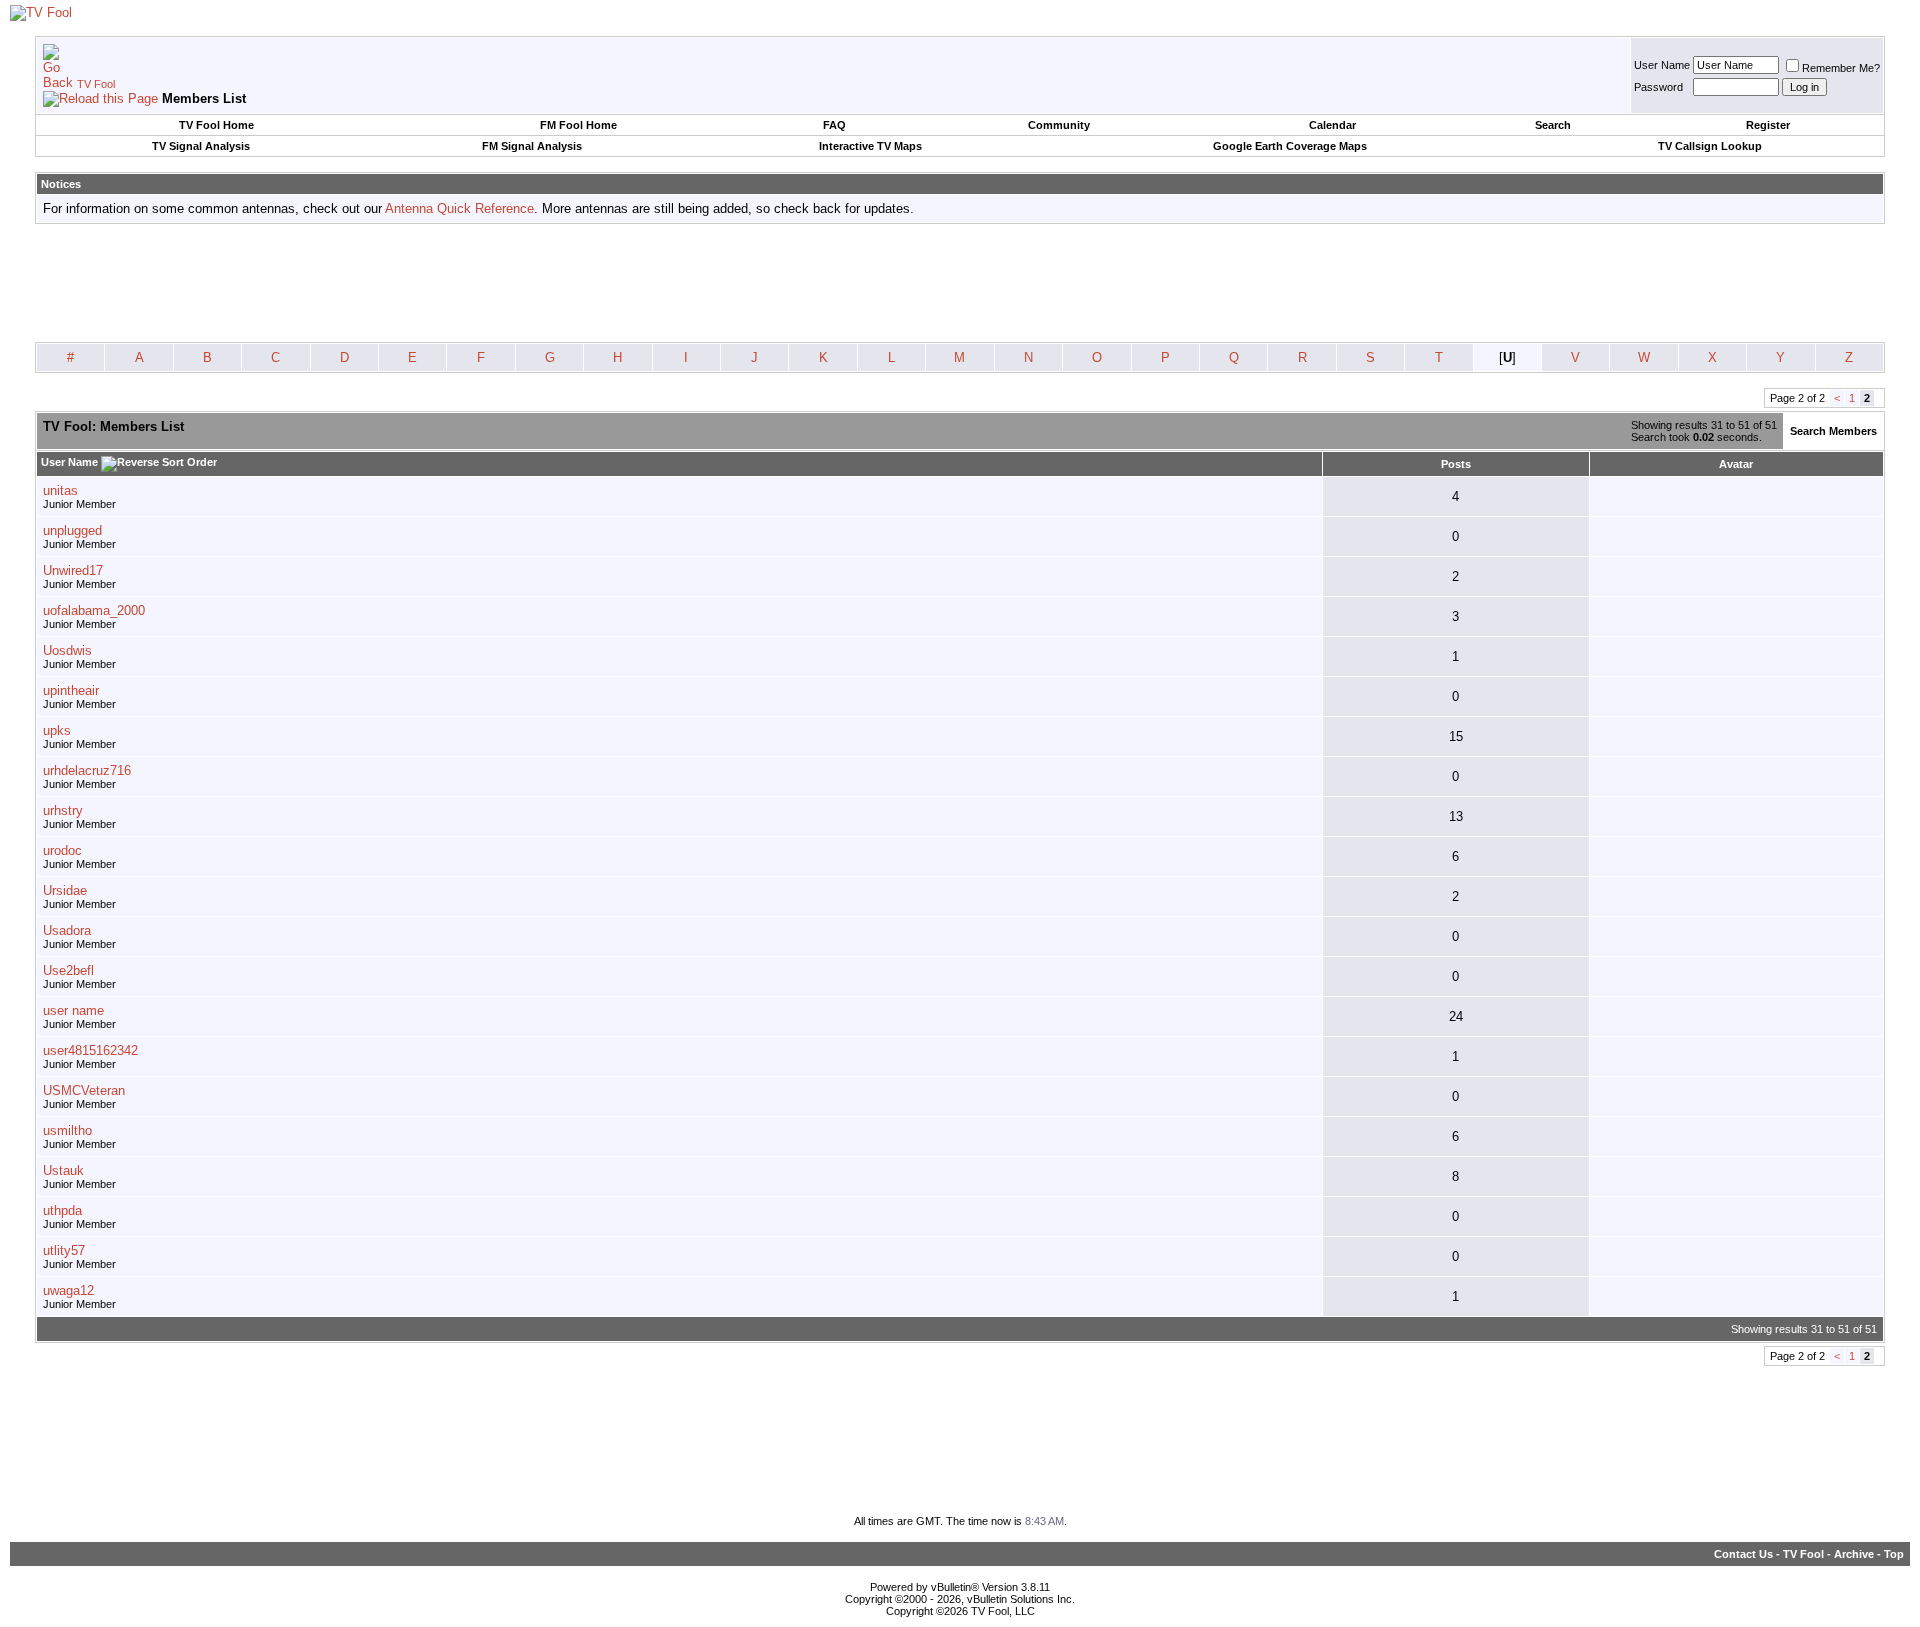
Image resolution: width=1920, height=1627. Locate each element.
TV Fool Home (216, 125)
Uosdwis (67, 650)
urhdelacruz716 (87, 770)
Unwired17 (73, 570)
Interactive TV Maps (870, 146)
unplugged (72, 530)
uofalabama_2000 (94, 610)
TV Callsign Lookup (1710, 146)
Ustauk (63, 1170)
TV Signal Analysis (201, 146)
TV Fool (96, 84)
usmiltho (67, 1130)
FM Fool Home (578, 125)
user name (73, 1010)
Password (1658, 87)
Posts (1456, 464)
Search (1553, 125)
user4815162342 (90, 1050)
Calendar (1332, 125)
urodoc (62, 850)
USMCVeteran (84, 1090)
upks (57, 730)
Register (1768, 125)
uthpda (62, 1210)
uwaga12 (68, 1290)
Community (1059, 125)
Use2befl (68, 970)
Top (1894, 1554)
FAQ (834, 125)
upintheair (71, 690)
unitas (60, 490)
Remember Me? (1841, 68)
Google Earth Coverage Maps (1290, 146)
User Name (1662, 65)
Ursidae (65, 890)
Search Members (1833, 431)
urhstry (63, 810)
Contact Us (1743, 1554)
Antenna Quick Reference (459, 208)
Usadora (67, 930)
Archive (1854, 1554)
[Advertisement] (960, 284)
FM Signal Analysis (532, 146)
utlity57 (64, 1250)
